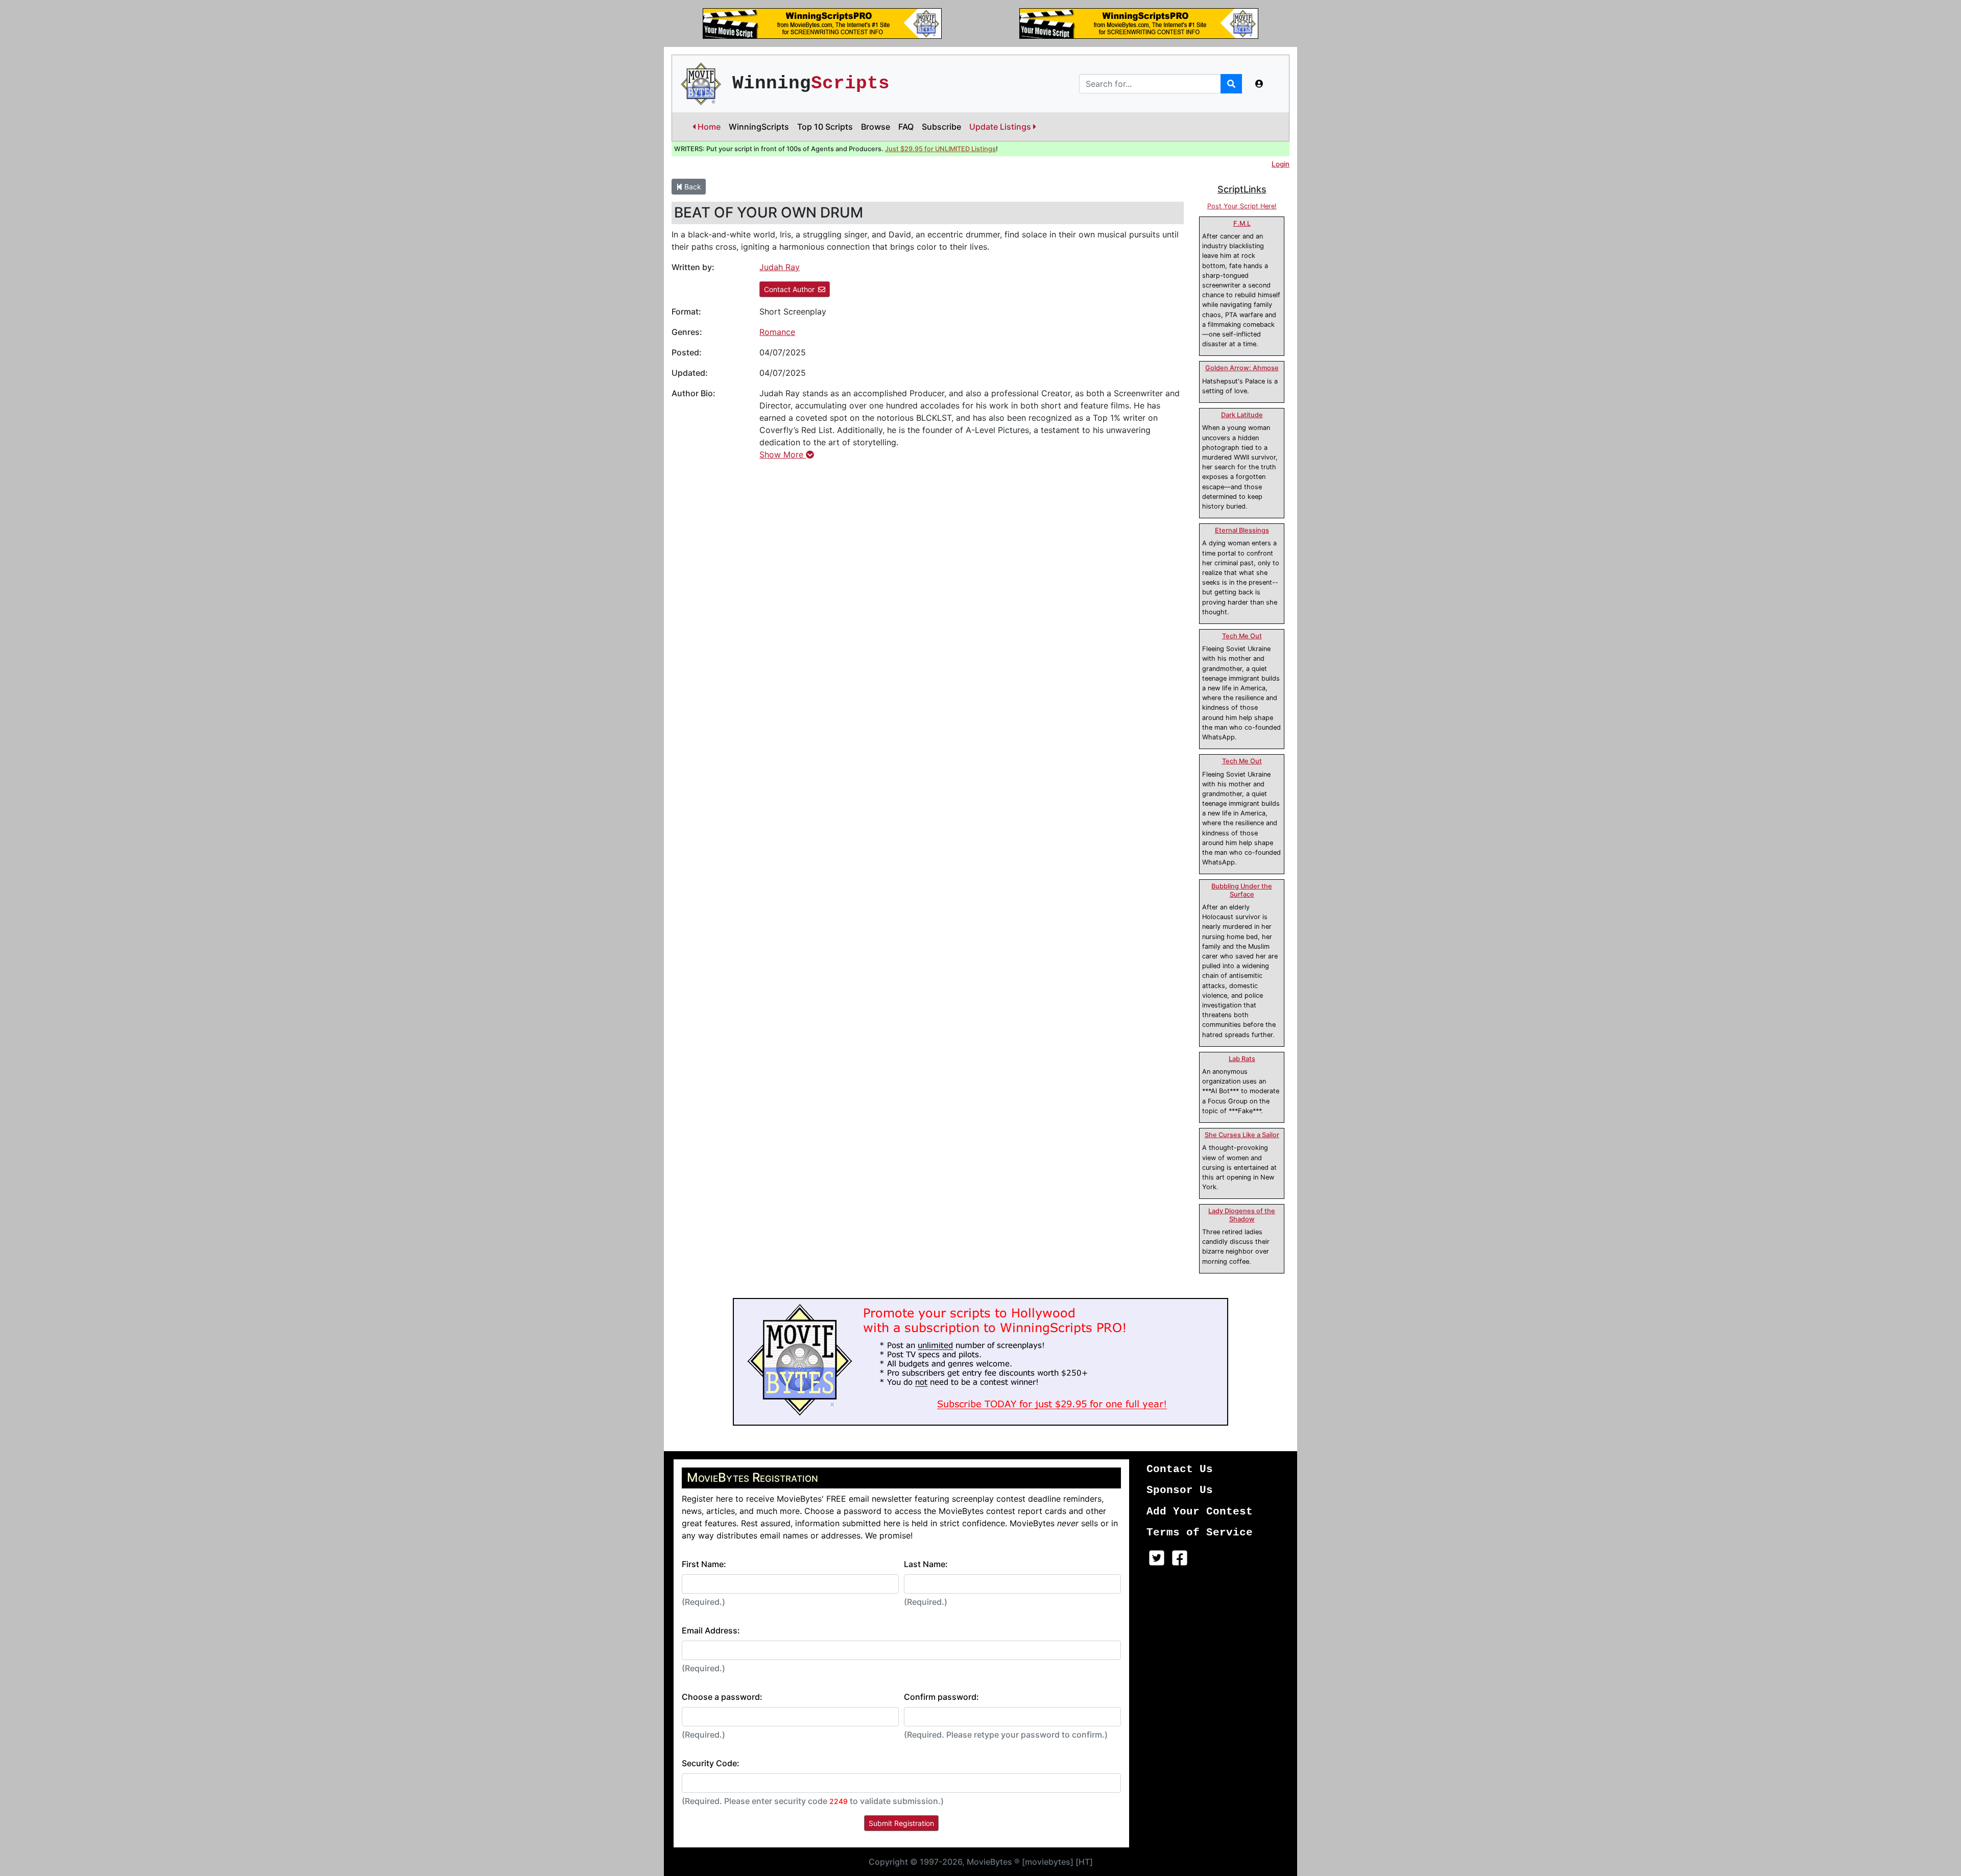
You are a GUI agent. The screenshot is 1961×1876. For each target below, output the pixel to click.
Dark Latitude (1242, 415)
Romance (777, 332)
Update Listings (1001, 127)
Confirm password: (941, 1697)
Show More (783, 454)
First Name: (704, 1564)
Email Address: (711, 1630)
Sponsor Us (1180, 1490)
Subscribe (941, 127)
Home (708, 127)
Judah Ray (780, 267)
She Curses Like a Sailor (1242, 1135)
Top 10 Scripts (825, 127)
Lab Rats (1242, 1059)
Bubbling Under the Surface (1242, 890)
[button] (1259, 84)
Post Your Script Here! (1242, 206)
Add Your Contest (1200, 1512)
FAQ (906, 127)
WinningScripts (759, 127)
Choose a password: (722, 1697)
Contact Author (789, 289)
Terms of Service (1200, 1533)
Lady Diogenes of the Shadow (1242, 1215)
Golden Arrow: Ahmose (1242, 368)
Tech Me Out (1242, 636)
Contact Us (1180, 1469)
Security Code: (711, 1763)
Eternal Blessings (1242, 530)
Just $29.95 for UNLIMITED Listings (940, 149)
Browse (876, 127)
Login (1281, 164)
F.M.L (1242, 223)
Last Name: (926, 1564)
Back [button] (692, 187)
